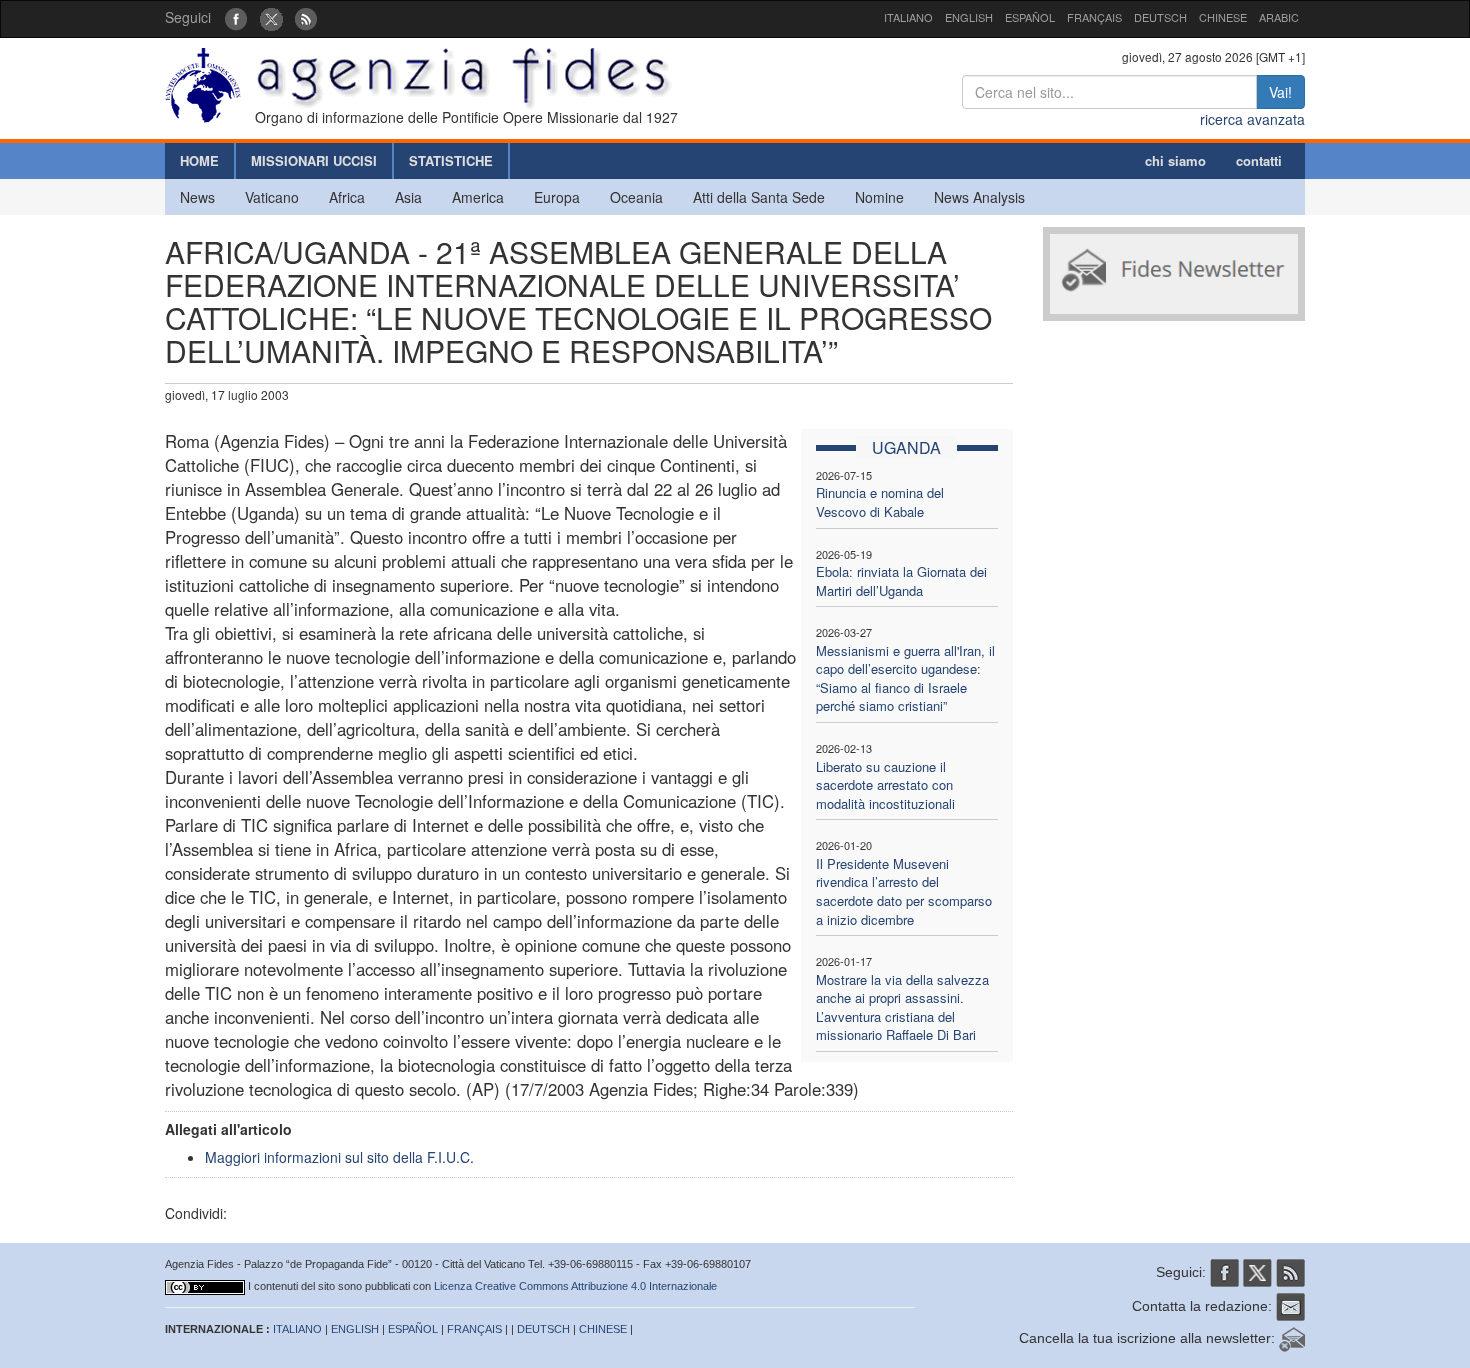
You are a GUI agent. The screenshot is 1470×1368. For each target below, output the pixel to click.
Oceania (636, 197)
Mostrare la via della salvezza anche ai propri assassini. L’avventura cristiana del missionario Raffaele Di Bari (902, 1007)
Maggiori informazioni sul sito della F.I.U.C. (339, 1157)
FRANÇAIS (1094, 17)
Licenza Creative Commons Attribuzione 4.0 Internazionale (575, 1286)
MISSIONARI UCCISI (314, 160)
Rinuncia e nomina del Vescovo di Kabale (880, 502)
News (197, 197)
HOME (199, 160)
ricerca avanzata (1252, 119)
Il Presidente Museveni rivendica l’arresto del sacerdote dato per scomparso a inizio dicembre (904, 891)
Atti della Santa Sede (759, 197)
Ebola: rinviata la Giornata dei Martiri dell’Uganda (901, 581)
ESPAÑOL (1030, 17)
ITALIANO (908, 17)
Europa (557, 197)
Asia (408, 197)
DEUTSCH (1160, 17)
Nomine (879, 197)
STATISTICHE (451, 160)
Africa (347, 197)
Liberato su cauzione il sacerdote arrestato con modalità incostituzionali (885, 785)
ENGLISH (969, 17)
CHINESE (1223, 17)
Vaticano (272, 197)
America (478, 197)
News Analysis (979, 197)
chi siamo (1175, 160)
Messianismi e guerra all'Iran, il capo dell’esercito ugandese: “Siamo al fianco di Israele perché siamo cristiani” (905, 678)
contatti (1259, 160)
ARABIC (1279, 17)
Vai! (1280, 92)
